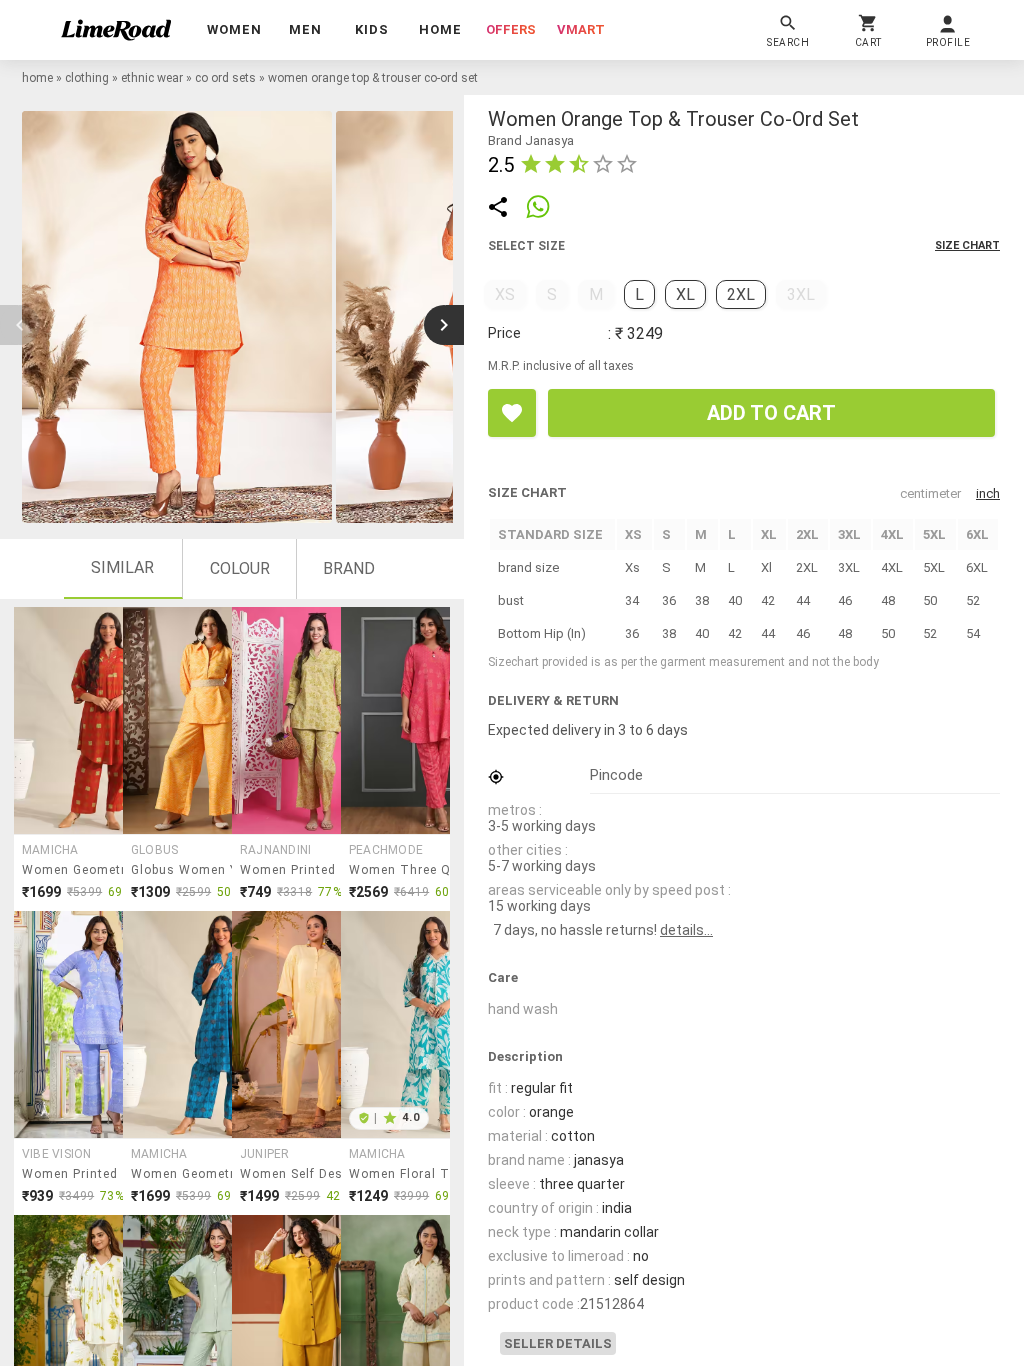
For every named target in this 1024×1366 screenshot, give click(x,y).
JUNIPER (265, 1154)
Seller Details (558, 1343)
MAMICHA (50, 850)
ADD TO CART (771, 413)
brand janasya (531, 140)
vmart (581, 29)
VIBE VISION (57, 1154)
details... (686, 930)
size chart (967, 245)
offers (511, 29)
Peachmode (386, 850)
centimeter (930, 493)
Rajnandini (275, 850)
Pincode (616, 775)
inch (988, 493)
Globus (154, 850)
